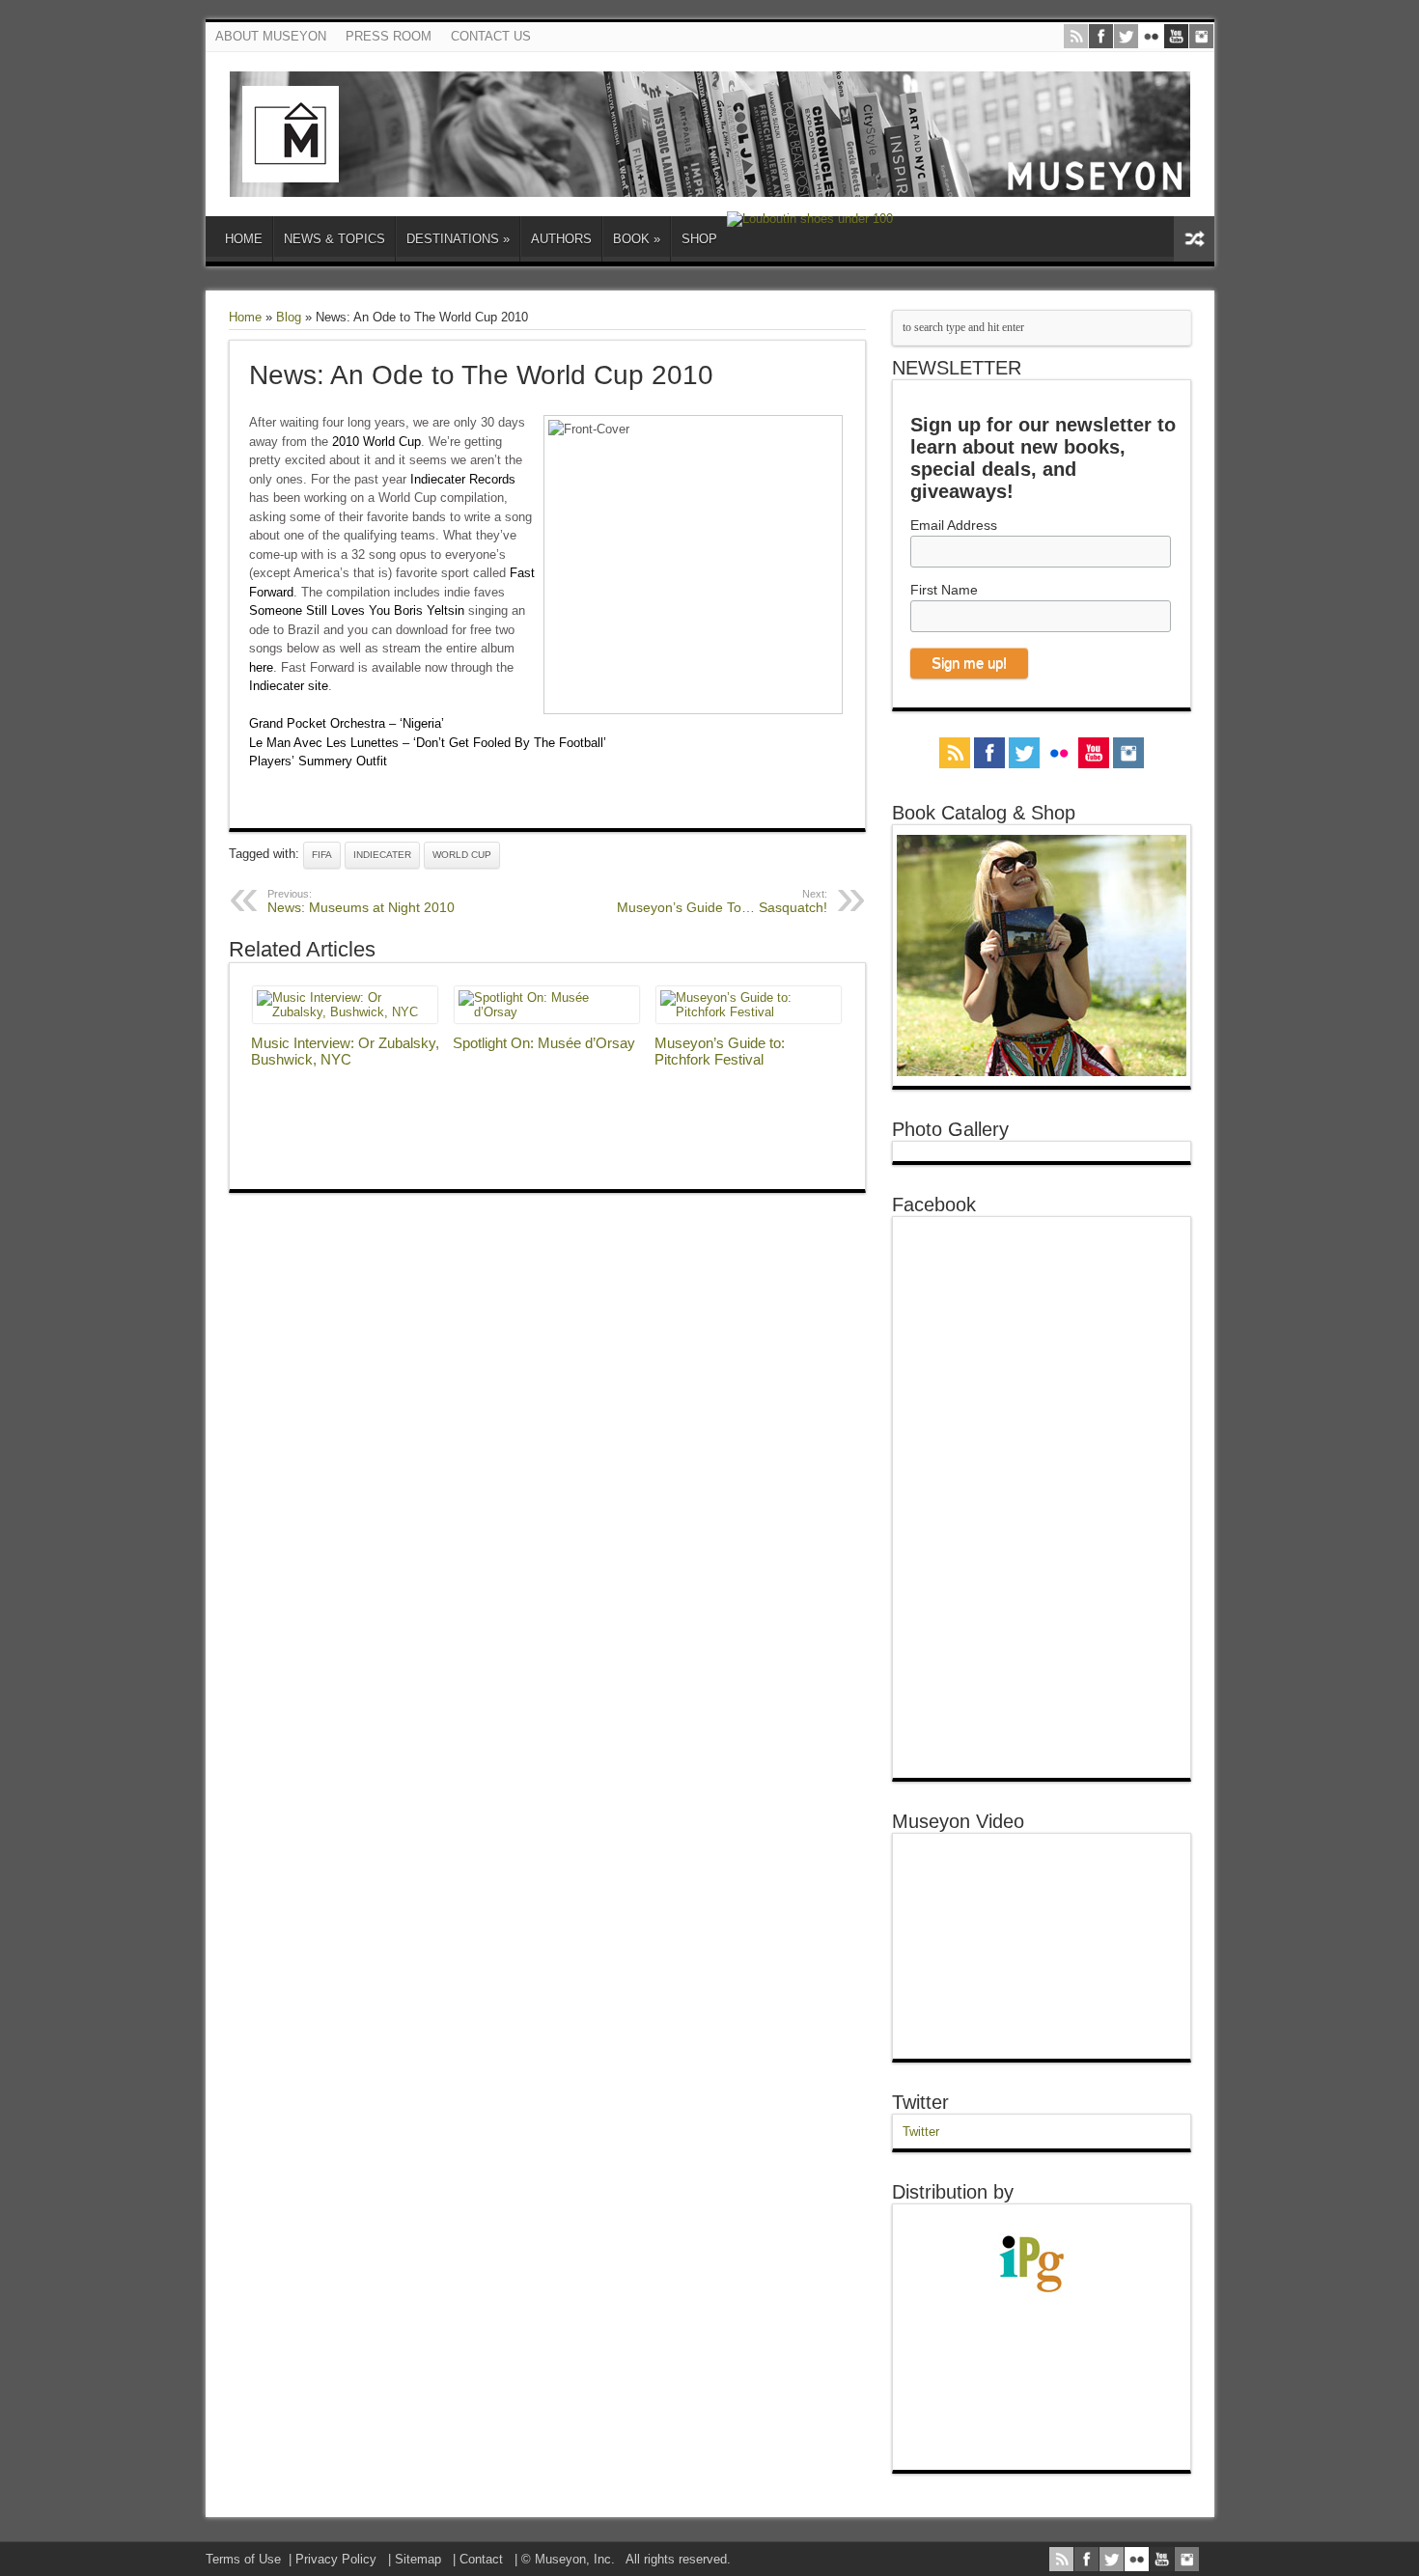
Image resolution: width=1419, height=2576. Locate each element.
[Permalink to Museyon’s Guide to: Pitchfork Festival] (749, 1012)
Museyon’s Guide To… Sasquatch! (722, 901)
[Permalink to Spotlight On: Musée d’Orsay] (547, 1012)
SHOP (699, 239)
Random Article (1194, 239)
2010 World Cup (376, 442)
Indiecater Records (463, 479)
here (261, 667)
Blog (289, 317)
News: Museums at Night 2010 (361, 901)
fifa (322, 855)
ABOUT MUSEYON (271, 36)
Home (245, 317)
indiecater (382, 855)
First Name (944, 590)
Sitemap (418, 2559)
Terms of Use (243, 2559)
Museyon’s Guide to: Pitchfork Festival (720, 1051)
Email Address (954, 525)
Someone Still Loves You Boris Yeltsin (357, 610)
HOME (244, 239)
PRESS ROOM (389, 36)
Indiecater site (289, 686)
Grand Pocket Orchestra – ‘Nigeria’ (347, 723)
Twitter (920, 2102)
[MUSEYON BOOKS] (710, 182)
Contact (481, 2559)
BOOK (637, 239)
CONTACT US (491, 36)
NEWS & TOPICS (334, 239)
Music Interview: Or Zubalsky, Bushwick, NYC (345, 1051)
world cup (462, 855)
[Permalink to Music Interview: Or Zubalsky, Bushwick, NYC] (345, 1012)
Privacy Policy (336, 2559)
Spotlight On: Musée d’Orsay (544, 1043)
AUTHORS (561, 239)
